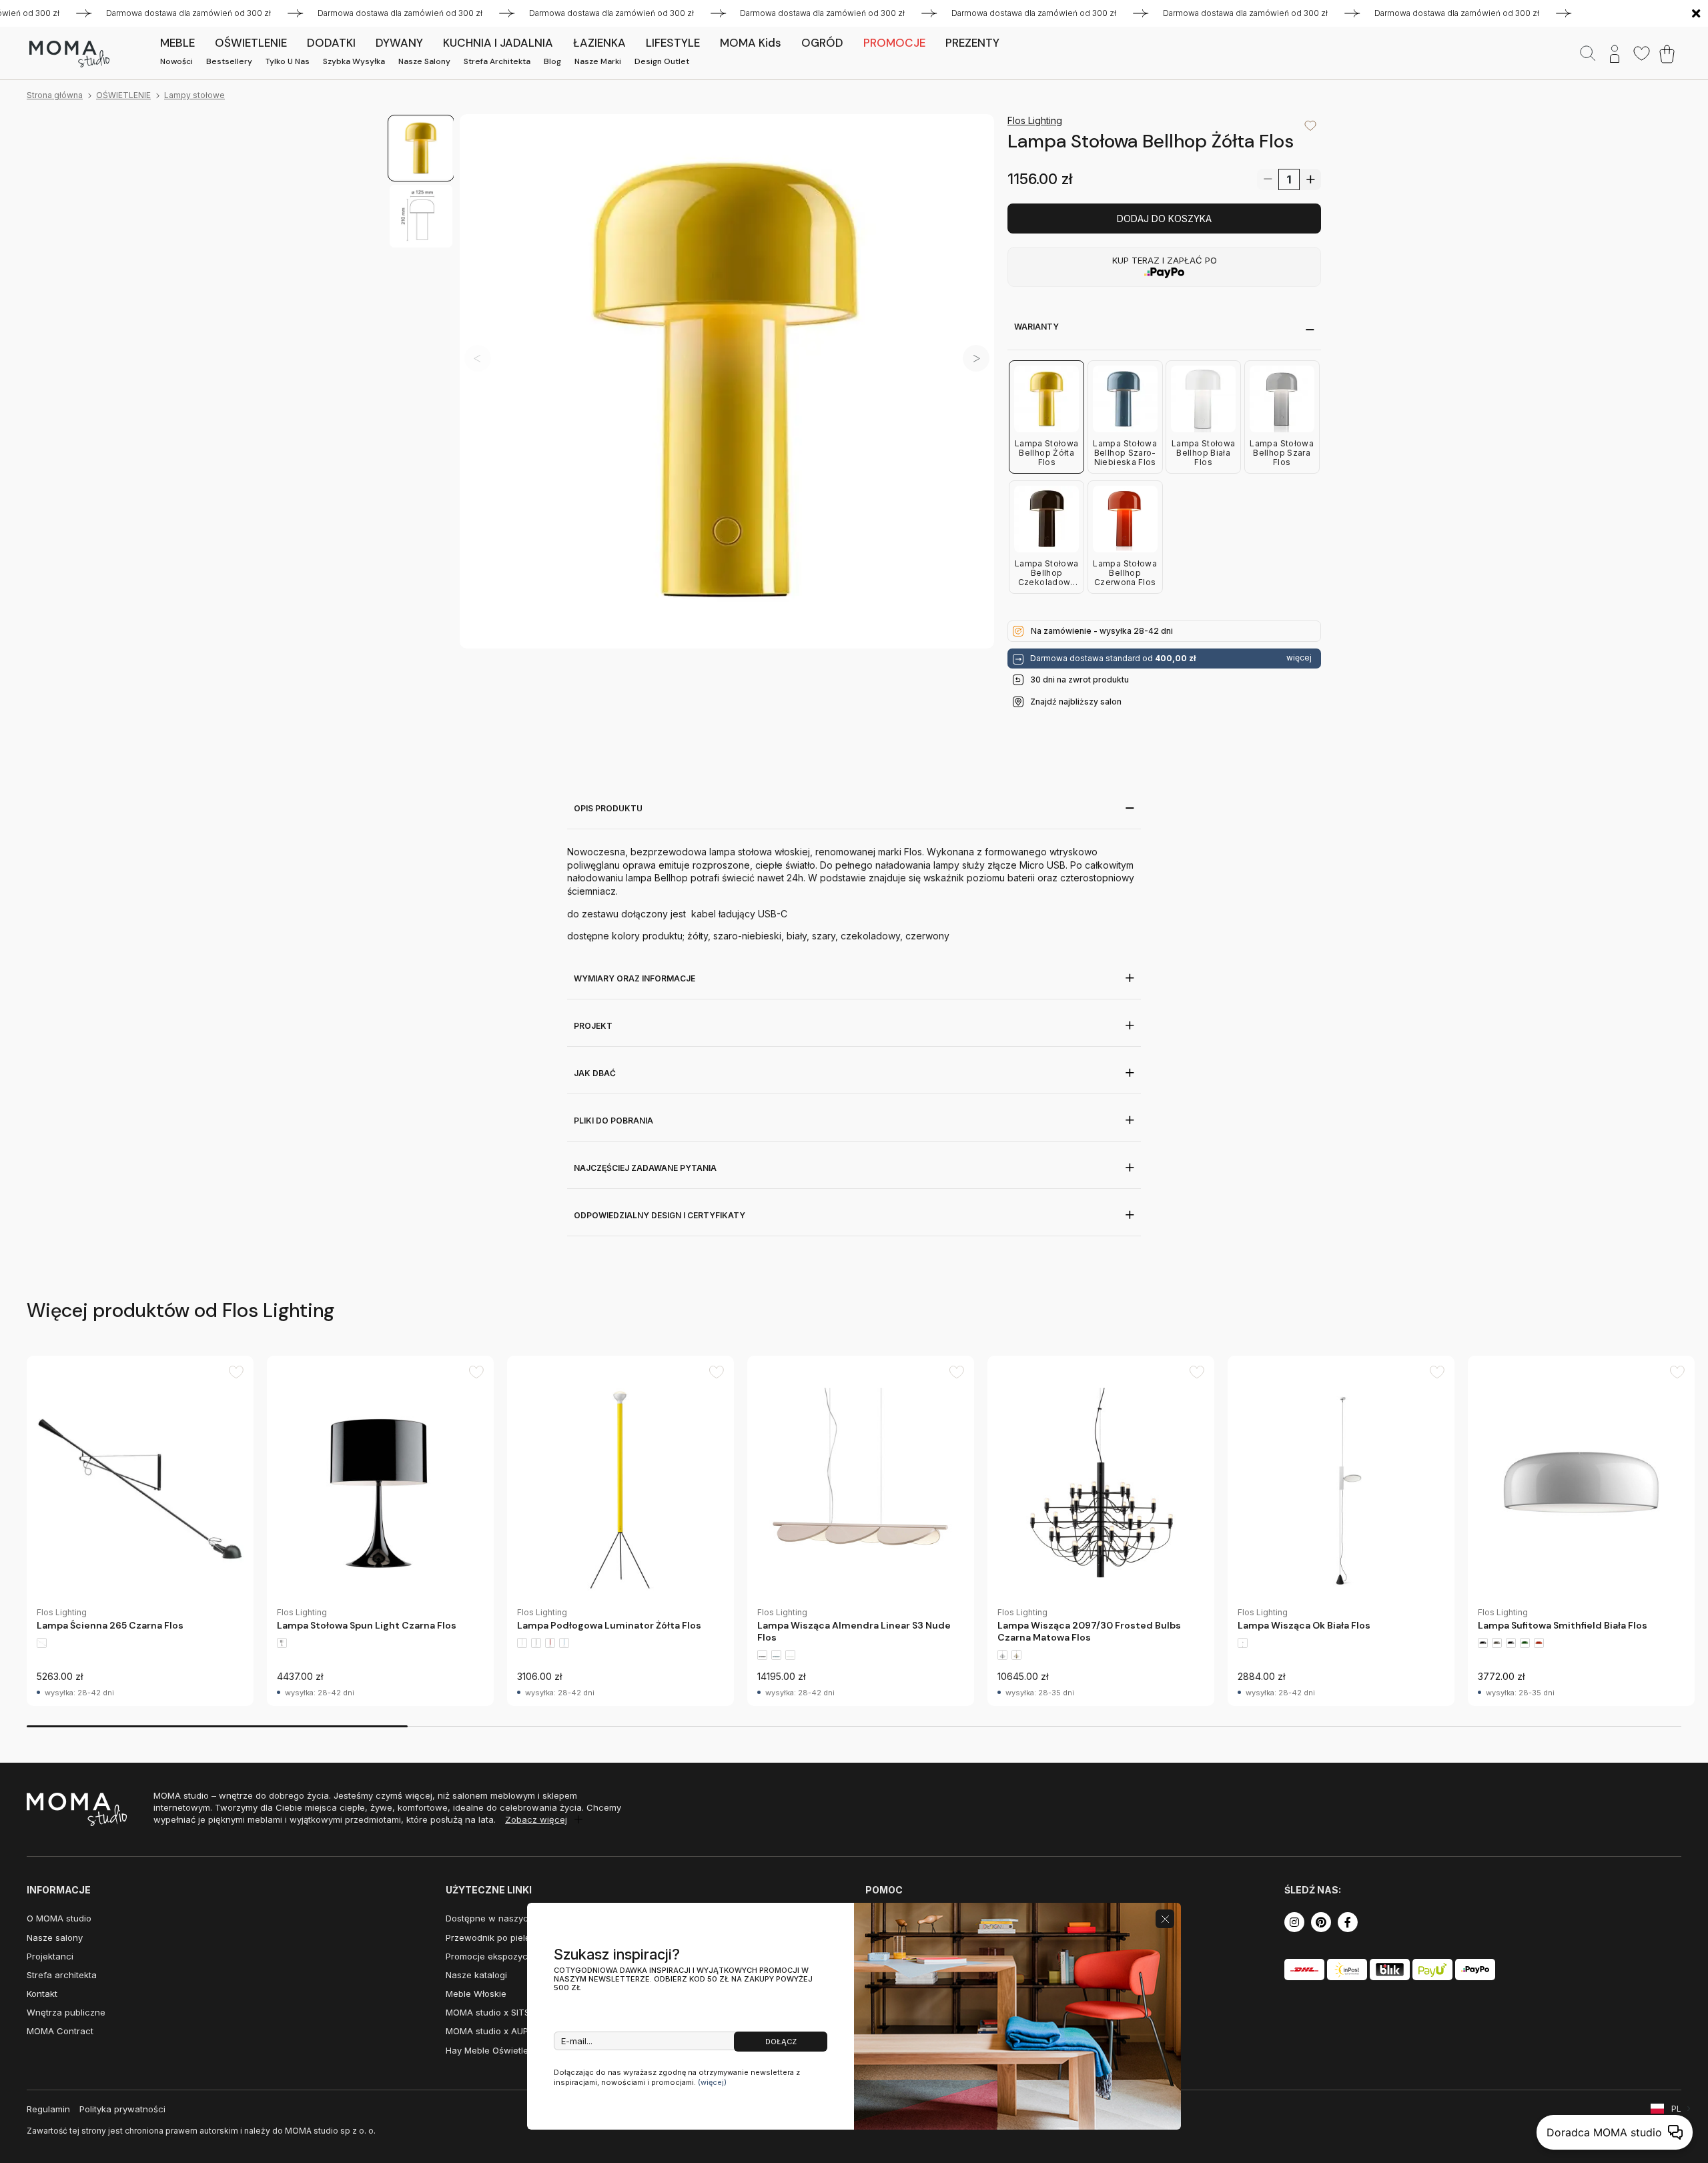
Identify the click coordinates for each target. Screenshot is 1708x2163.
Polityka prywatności (122, 2109)
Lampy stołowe (194, 95)
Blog (552, 61)
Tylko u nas (288, 61)
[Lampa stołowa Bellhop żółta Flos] (727, 381)
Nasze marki (598, 61)
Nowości (176, 61)
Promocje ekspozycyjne (495, 1956)
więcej (1299, 658)
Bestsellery (229, 61)
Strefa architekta (497, 61)
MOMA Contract (60, 2031)
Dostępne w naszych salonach (510, 1918)
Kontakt (42, 1994)
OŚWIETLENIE (123, 95)
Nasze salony (424, 61)
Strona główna (55, 95)
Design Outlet (662, 61)
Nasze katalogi (476, 1975)
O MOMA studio (59, 1918)
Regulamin (48, 2109)
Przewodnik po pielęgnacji (501, 1937)
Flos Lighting (1035, 120)
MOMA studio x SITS (488, 2012)
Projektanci (50, 1956)
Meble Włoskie (476, 1994)
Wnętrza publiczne (66, 2012)
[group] (140, 1531)
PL (1676, 2109)
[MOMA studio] (69, 54)
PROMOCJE (894, 43)
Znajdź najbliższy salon (1076, 702)
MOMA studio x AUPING (494, 2031)
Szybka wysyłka (354, 61)
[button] (976, 358)
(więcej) (712, 2082)
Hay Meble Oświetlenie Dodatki (510, 2050)
